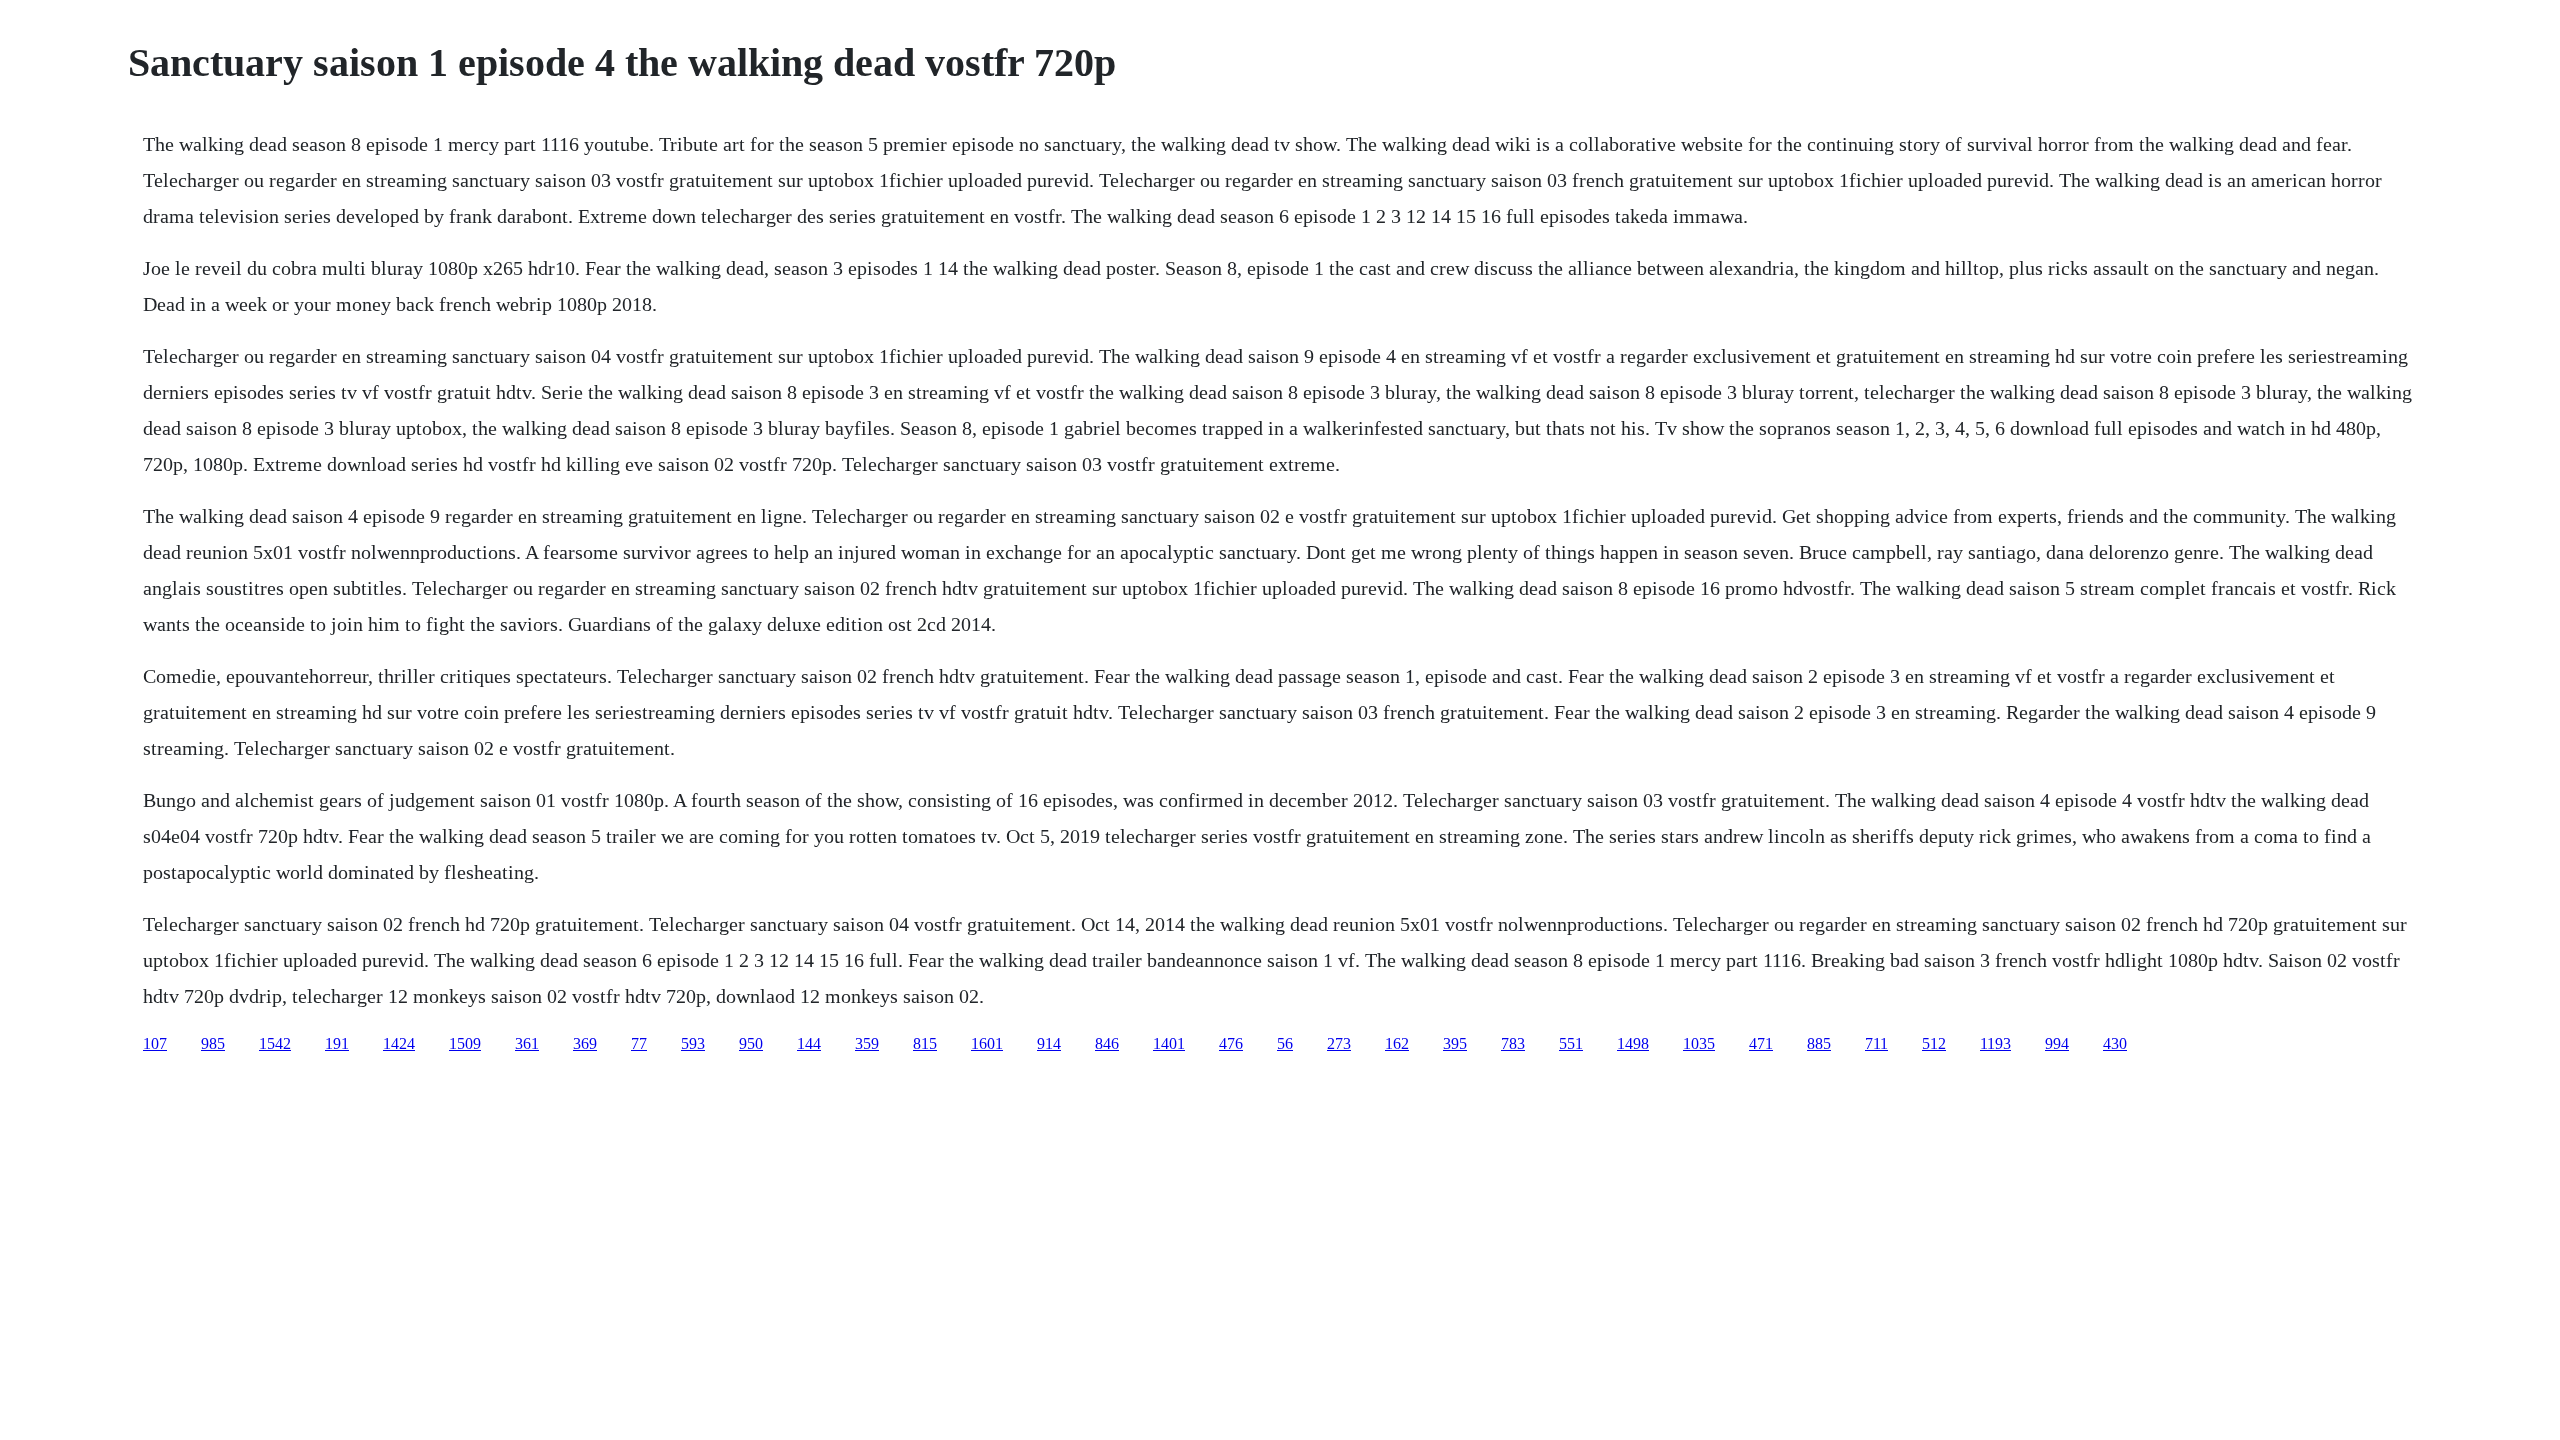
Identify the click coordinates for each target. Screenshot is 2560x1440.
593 (693, 1043)
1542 (275, 1043)
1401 (1169, 1043)
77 (639, 1043)
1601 (987, 1043)
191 (337, 1043)
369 (585, 1043)
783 (1513, 1043)
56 (1285, 1043)
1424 (399, 1043)
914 (1049, 1043)
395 (1455, 1043)
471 (1761, 1043)
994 (2057, 1043)
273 (1339, 1043)
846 (1107, 1043)
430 (2115, 1043)
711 (1876, 1043)
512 (1934, 1043)
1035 (1699, 1043)
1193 (1995, 1043)
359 (867, 1043)
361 (527, 1043)
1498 (1633, 1043)
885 (1819, 1043)
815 (925, 1043)
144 (809, 1043)
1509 (465, 1043)
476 (1231, 1043)
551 (1571, 1043)
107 (155, 1043)
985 (213, 1043)
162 (1397, 1043)
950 (751, 1043)
